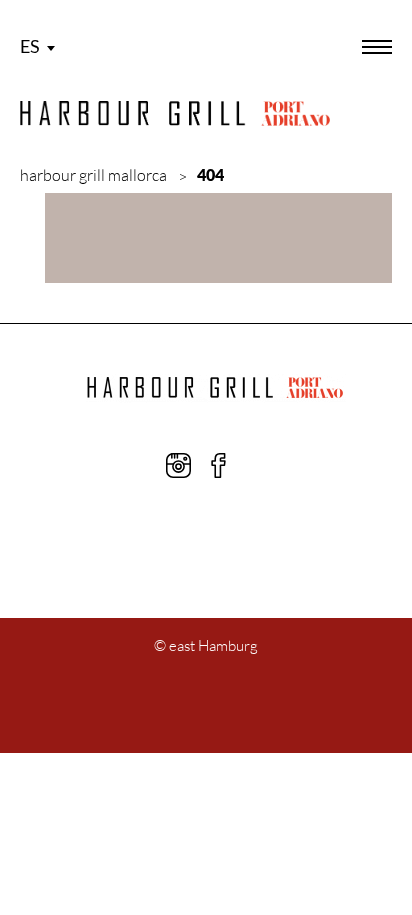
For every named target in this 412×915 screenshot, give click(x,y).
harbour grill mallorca (93, 175)
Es (30, 46)
